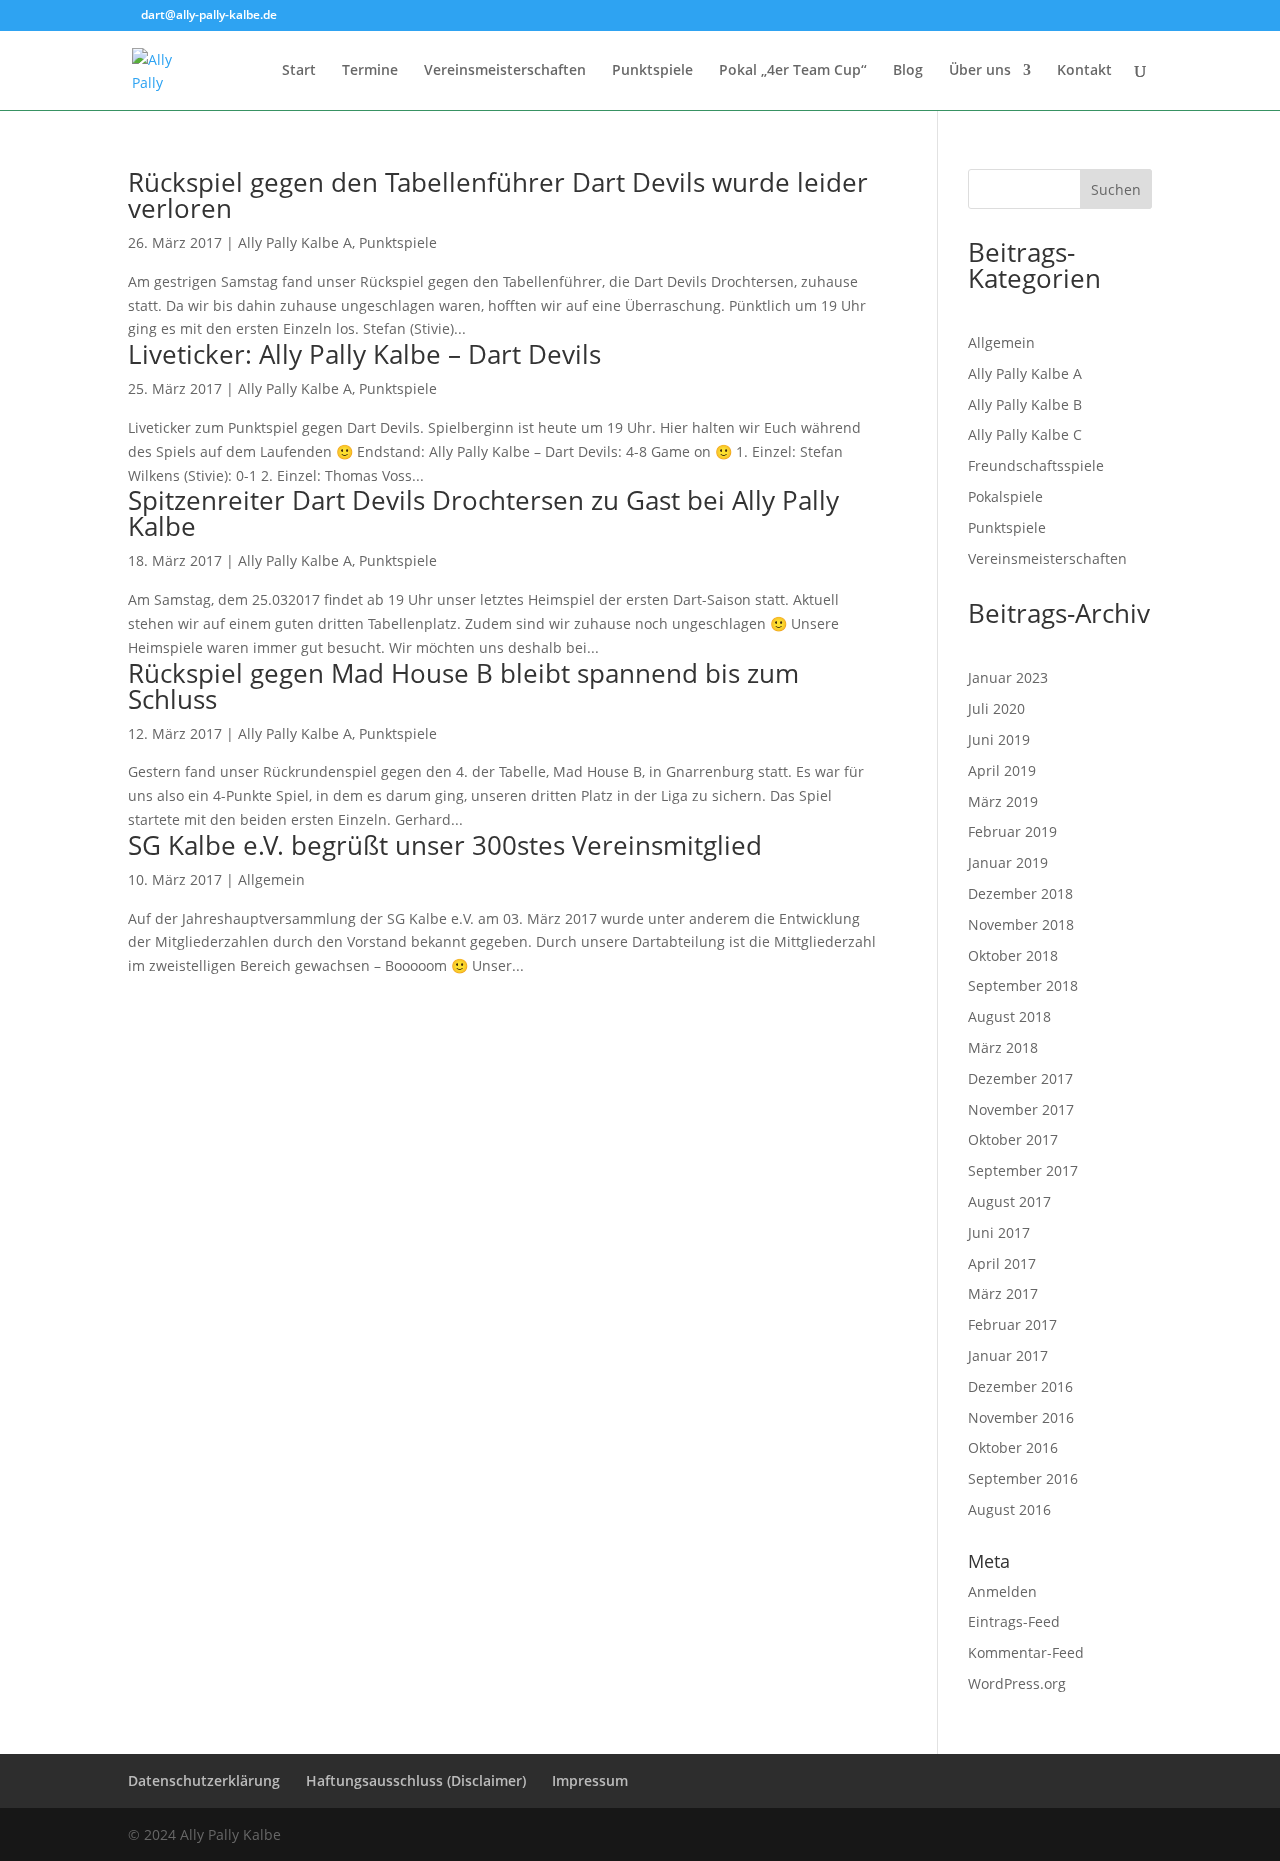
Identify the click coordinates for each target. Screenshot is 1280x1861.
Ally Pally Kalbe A (295, 242)
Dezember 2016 (1020, 1386)
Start (299, 71)
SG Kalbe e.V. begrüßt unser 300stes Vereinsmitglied (445, 845)
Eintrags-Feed (1014, 1621)
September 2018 (1023, 985)
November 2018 (1021, 924)
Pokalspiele (1005, 496)
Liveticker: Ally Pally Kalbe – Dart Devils (364, 354)
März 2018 (1003, 1047)
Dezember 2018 (1020, 893)
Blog (908, 71)
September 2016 (1023, 1478)
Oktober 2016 (1013, 1447)
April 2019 (1002, 770)
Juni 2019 (999, 739)
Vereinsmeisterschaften (505, 71)
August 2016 (1009, 1509)
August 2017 (1009, 1201)
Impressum (590, 1780)
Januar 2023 (1008, 677)
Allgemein (271, 879)
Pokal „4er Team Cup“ (793, 71)
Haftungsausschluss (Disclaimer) (416, 1780)
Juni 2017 (999, 1232)
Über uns (980, 71)
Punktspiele (652, 71)
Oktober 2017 (1013, 1139)
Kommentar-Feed (1026, 1652)
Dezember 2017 (1020, 1078)
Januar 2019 (1008, 862)
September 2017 (1023, 1170)
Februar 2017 (1012, 1324)
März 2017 (1003, 1293)
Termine (370, 71)
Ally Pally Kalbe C (1025, 434)
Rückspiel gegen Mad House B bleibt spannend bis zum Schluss (463, 686)
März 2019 (1003, 801)
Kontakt (1084, 71)
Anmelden (1002, 1591)
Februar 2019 (1012, 831)
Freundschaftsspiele (1036, 465)
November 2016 (1021, 1417)
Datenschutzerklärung (204, 1780)
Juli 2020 (996, 708)
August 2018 (1009, 1016)
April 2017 (1002, 1263)
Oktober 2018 (1013, 955)
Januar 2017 (1008, 1355)
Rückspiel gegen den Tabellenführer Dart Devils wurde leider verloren (498, 195)
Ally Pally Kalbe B (1025, 404)
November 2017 (1021, 1109)
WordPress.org (1017, 1683)
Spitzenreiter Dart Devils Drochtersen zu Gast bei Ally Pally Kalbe (483, 513)
